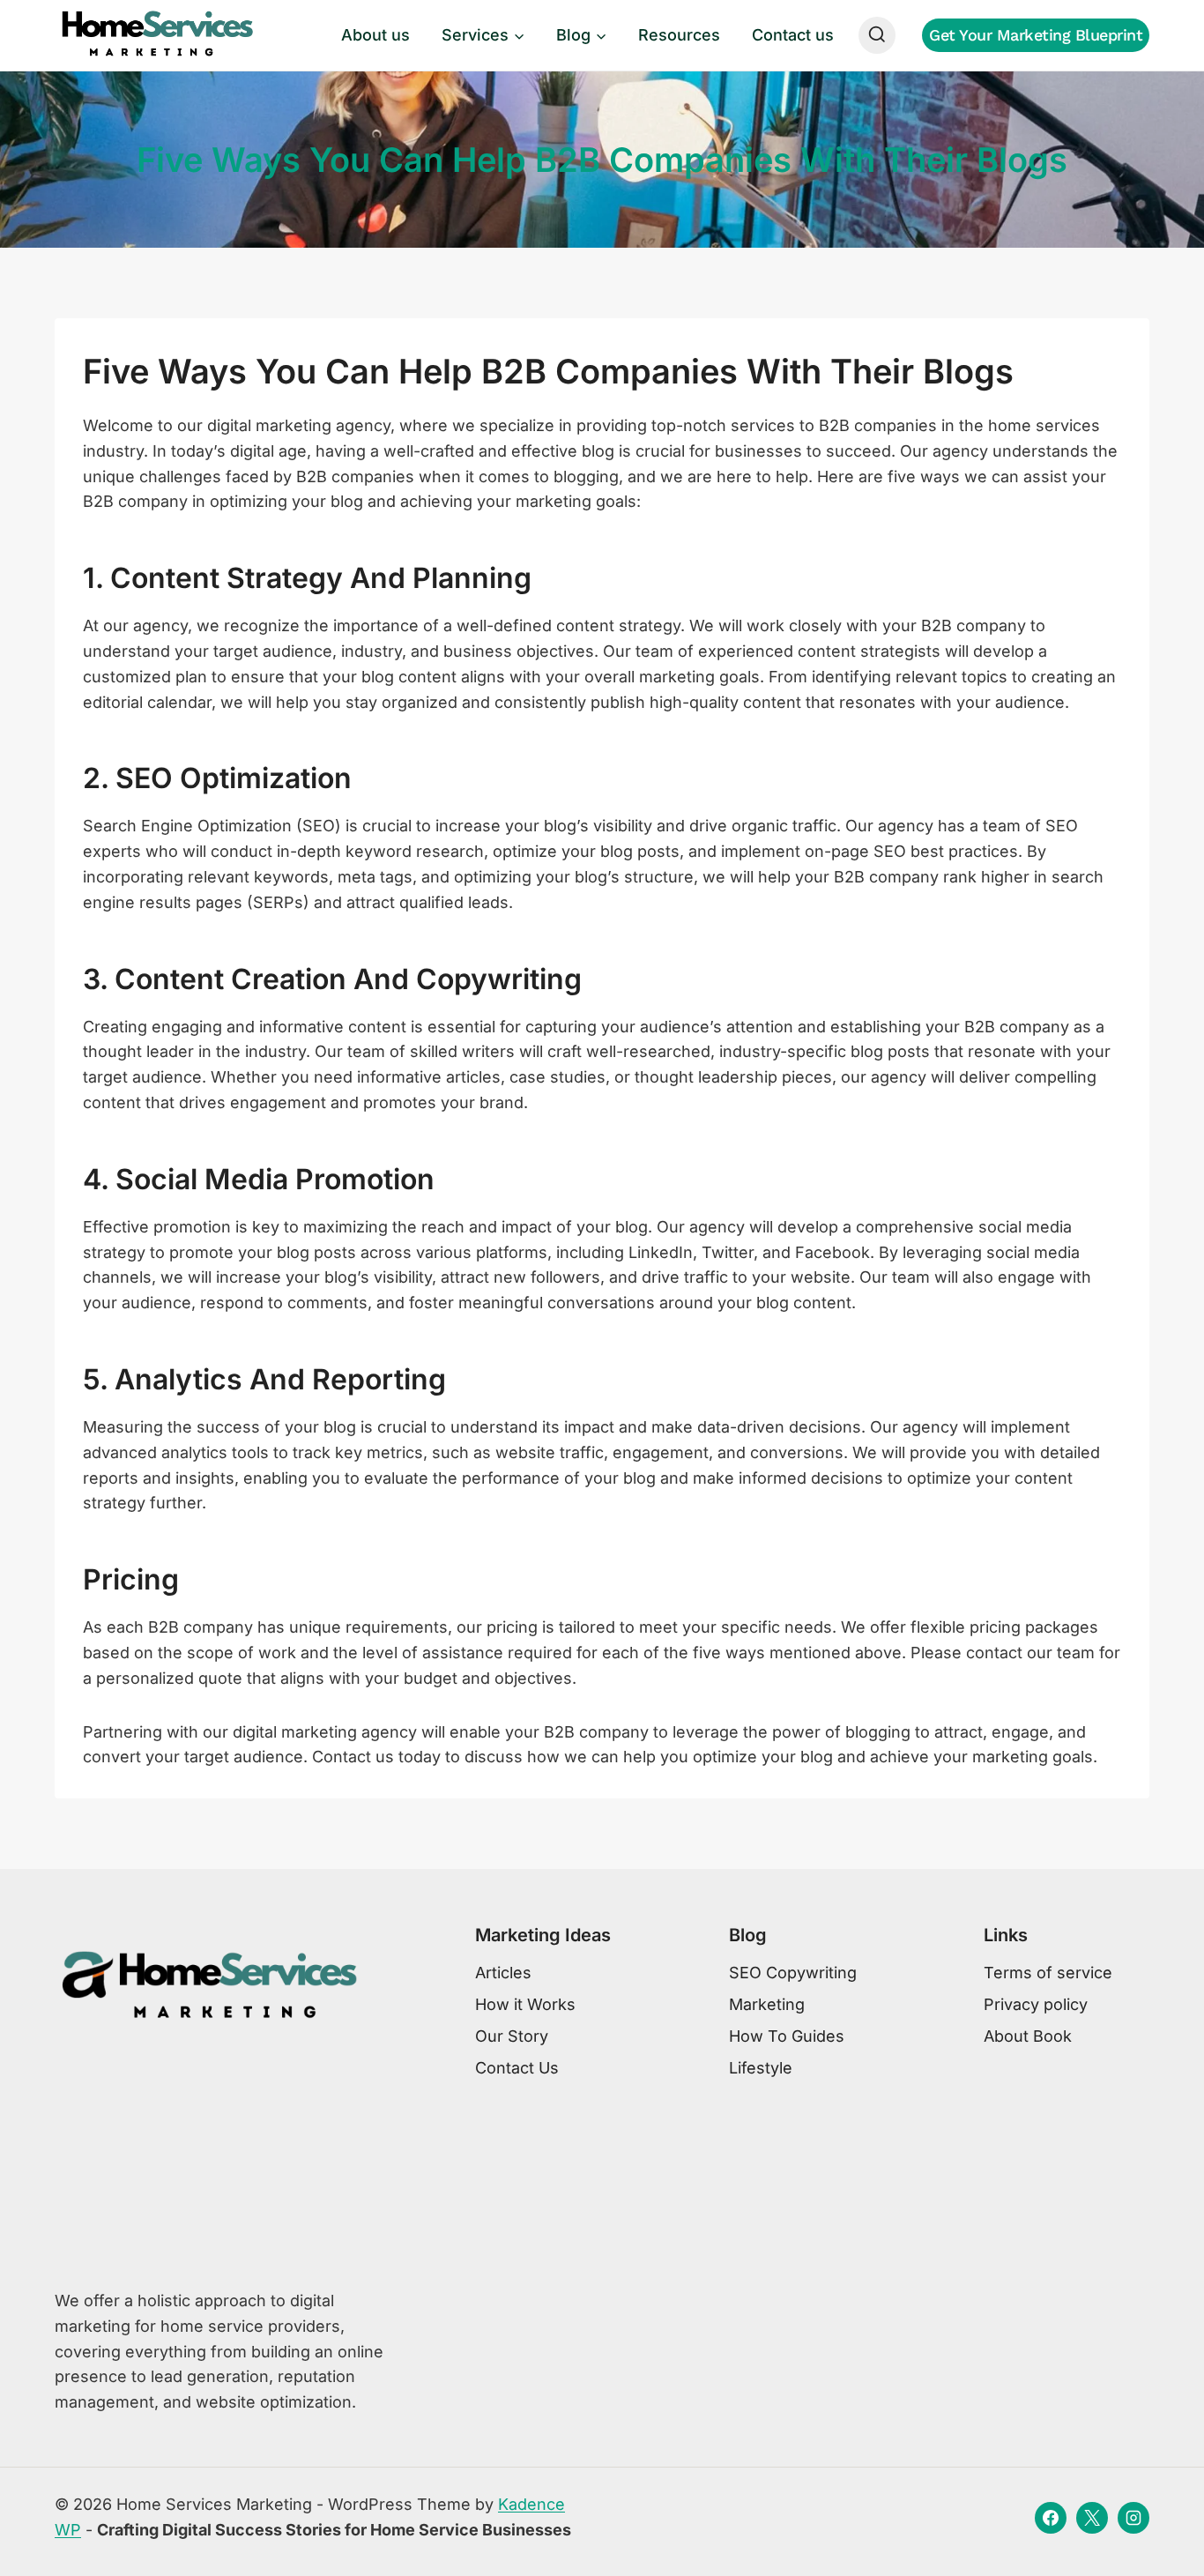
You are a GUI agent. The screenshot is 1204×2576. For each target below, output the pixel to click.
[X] (1092, 2518)
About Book (1028, 2036)
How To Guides (787, 2036)
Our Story (512, 2036)
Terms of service (1048, 1973)
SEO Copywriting (793, 1973)
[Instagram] (1133, 2518)
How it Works (525, 2004)
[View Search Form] (877, 35)
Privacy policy (1036, 2004)
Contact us (793, 35)
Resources (679, 35)
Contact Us (517, 2068)
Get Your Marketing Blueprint (1036, 35)
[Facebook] (1051, 2518)
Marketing (767, 2004)
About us (375, 35)
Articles (503, 1973)
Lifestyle (761, 2068)
